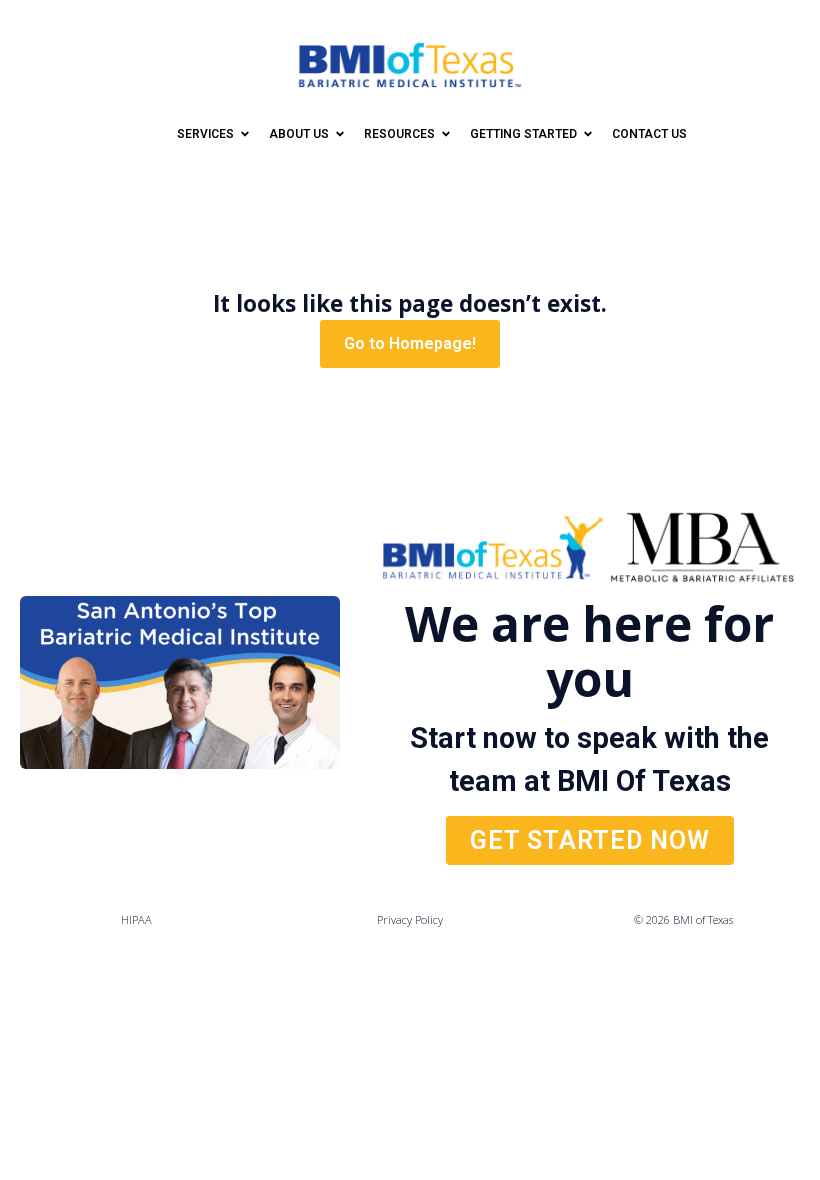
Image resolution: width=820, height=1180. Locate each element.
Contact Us (649, 134)
